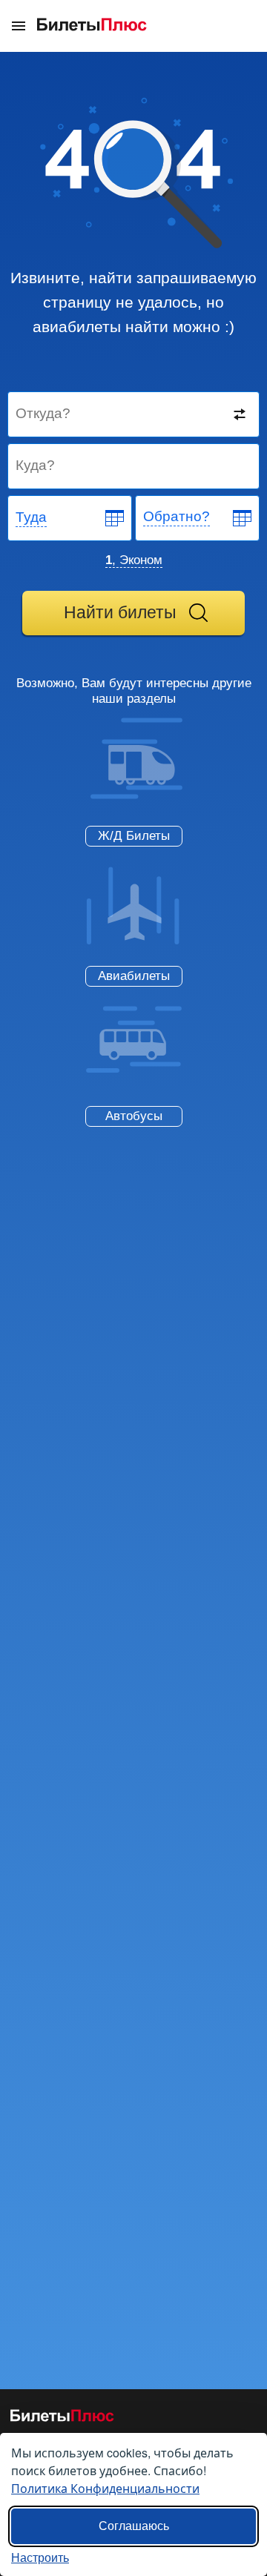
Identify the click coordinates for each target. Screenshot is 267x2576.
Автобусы (134, 1116)
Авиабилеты (134, 976)
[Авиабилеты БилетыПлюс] (62, 2418)
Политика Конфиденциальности (105, 2488)
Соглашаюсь (134, 2526)
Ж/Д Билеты (134, 836)
